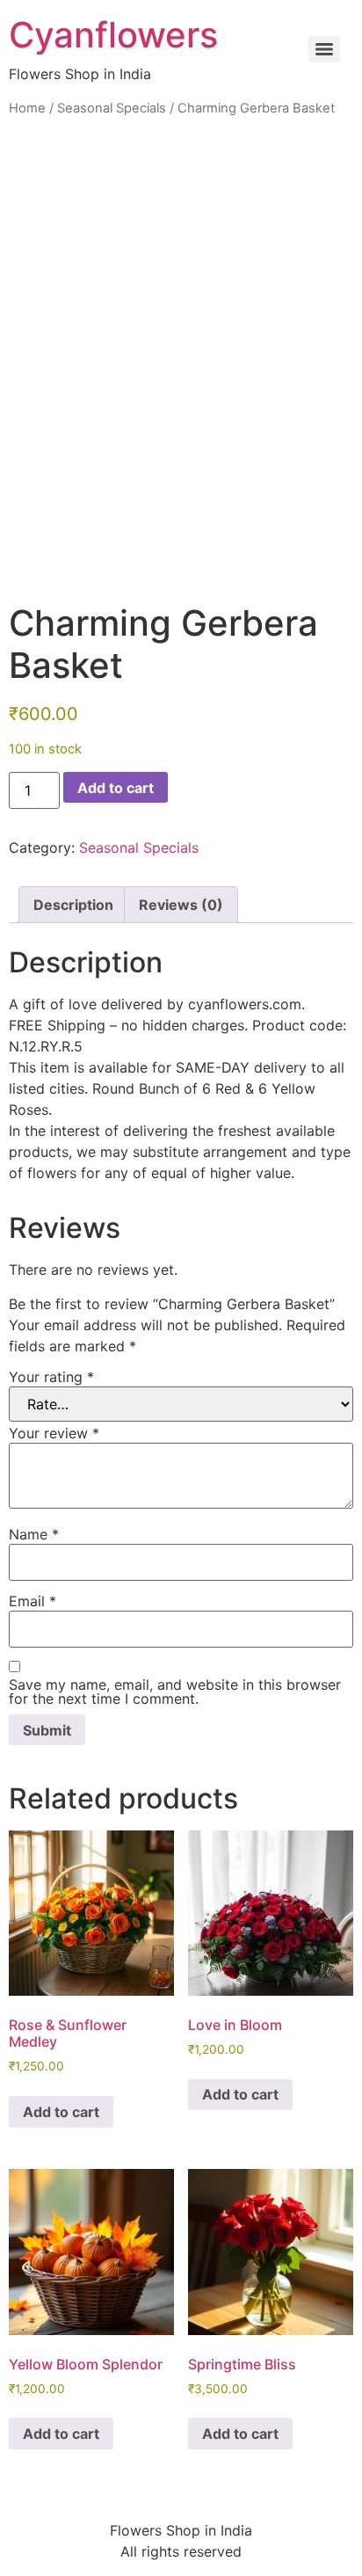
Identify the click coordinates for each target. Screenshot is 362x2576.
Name (34, 1534)
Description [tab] (73, 905)
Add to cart (116, 788)
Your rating (51, 1377)
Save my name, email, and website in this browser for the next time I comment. (175, 1692)
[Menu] (324, 49)
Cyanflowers (113, 35)
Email (33, 1601)
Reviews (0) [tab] (181, 905)
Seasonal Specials (112, 108)
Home (27, 108)
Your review (54, 1433)
